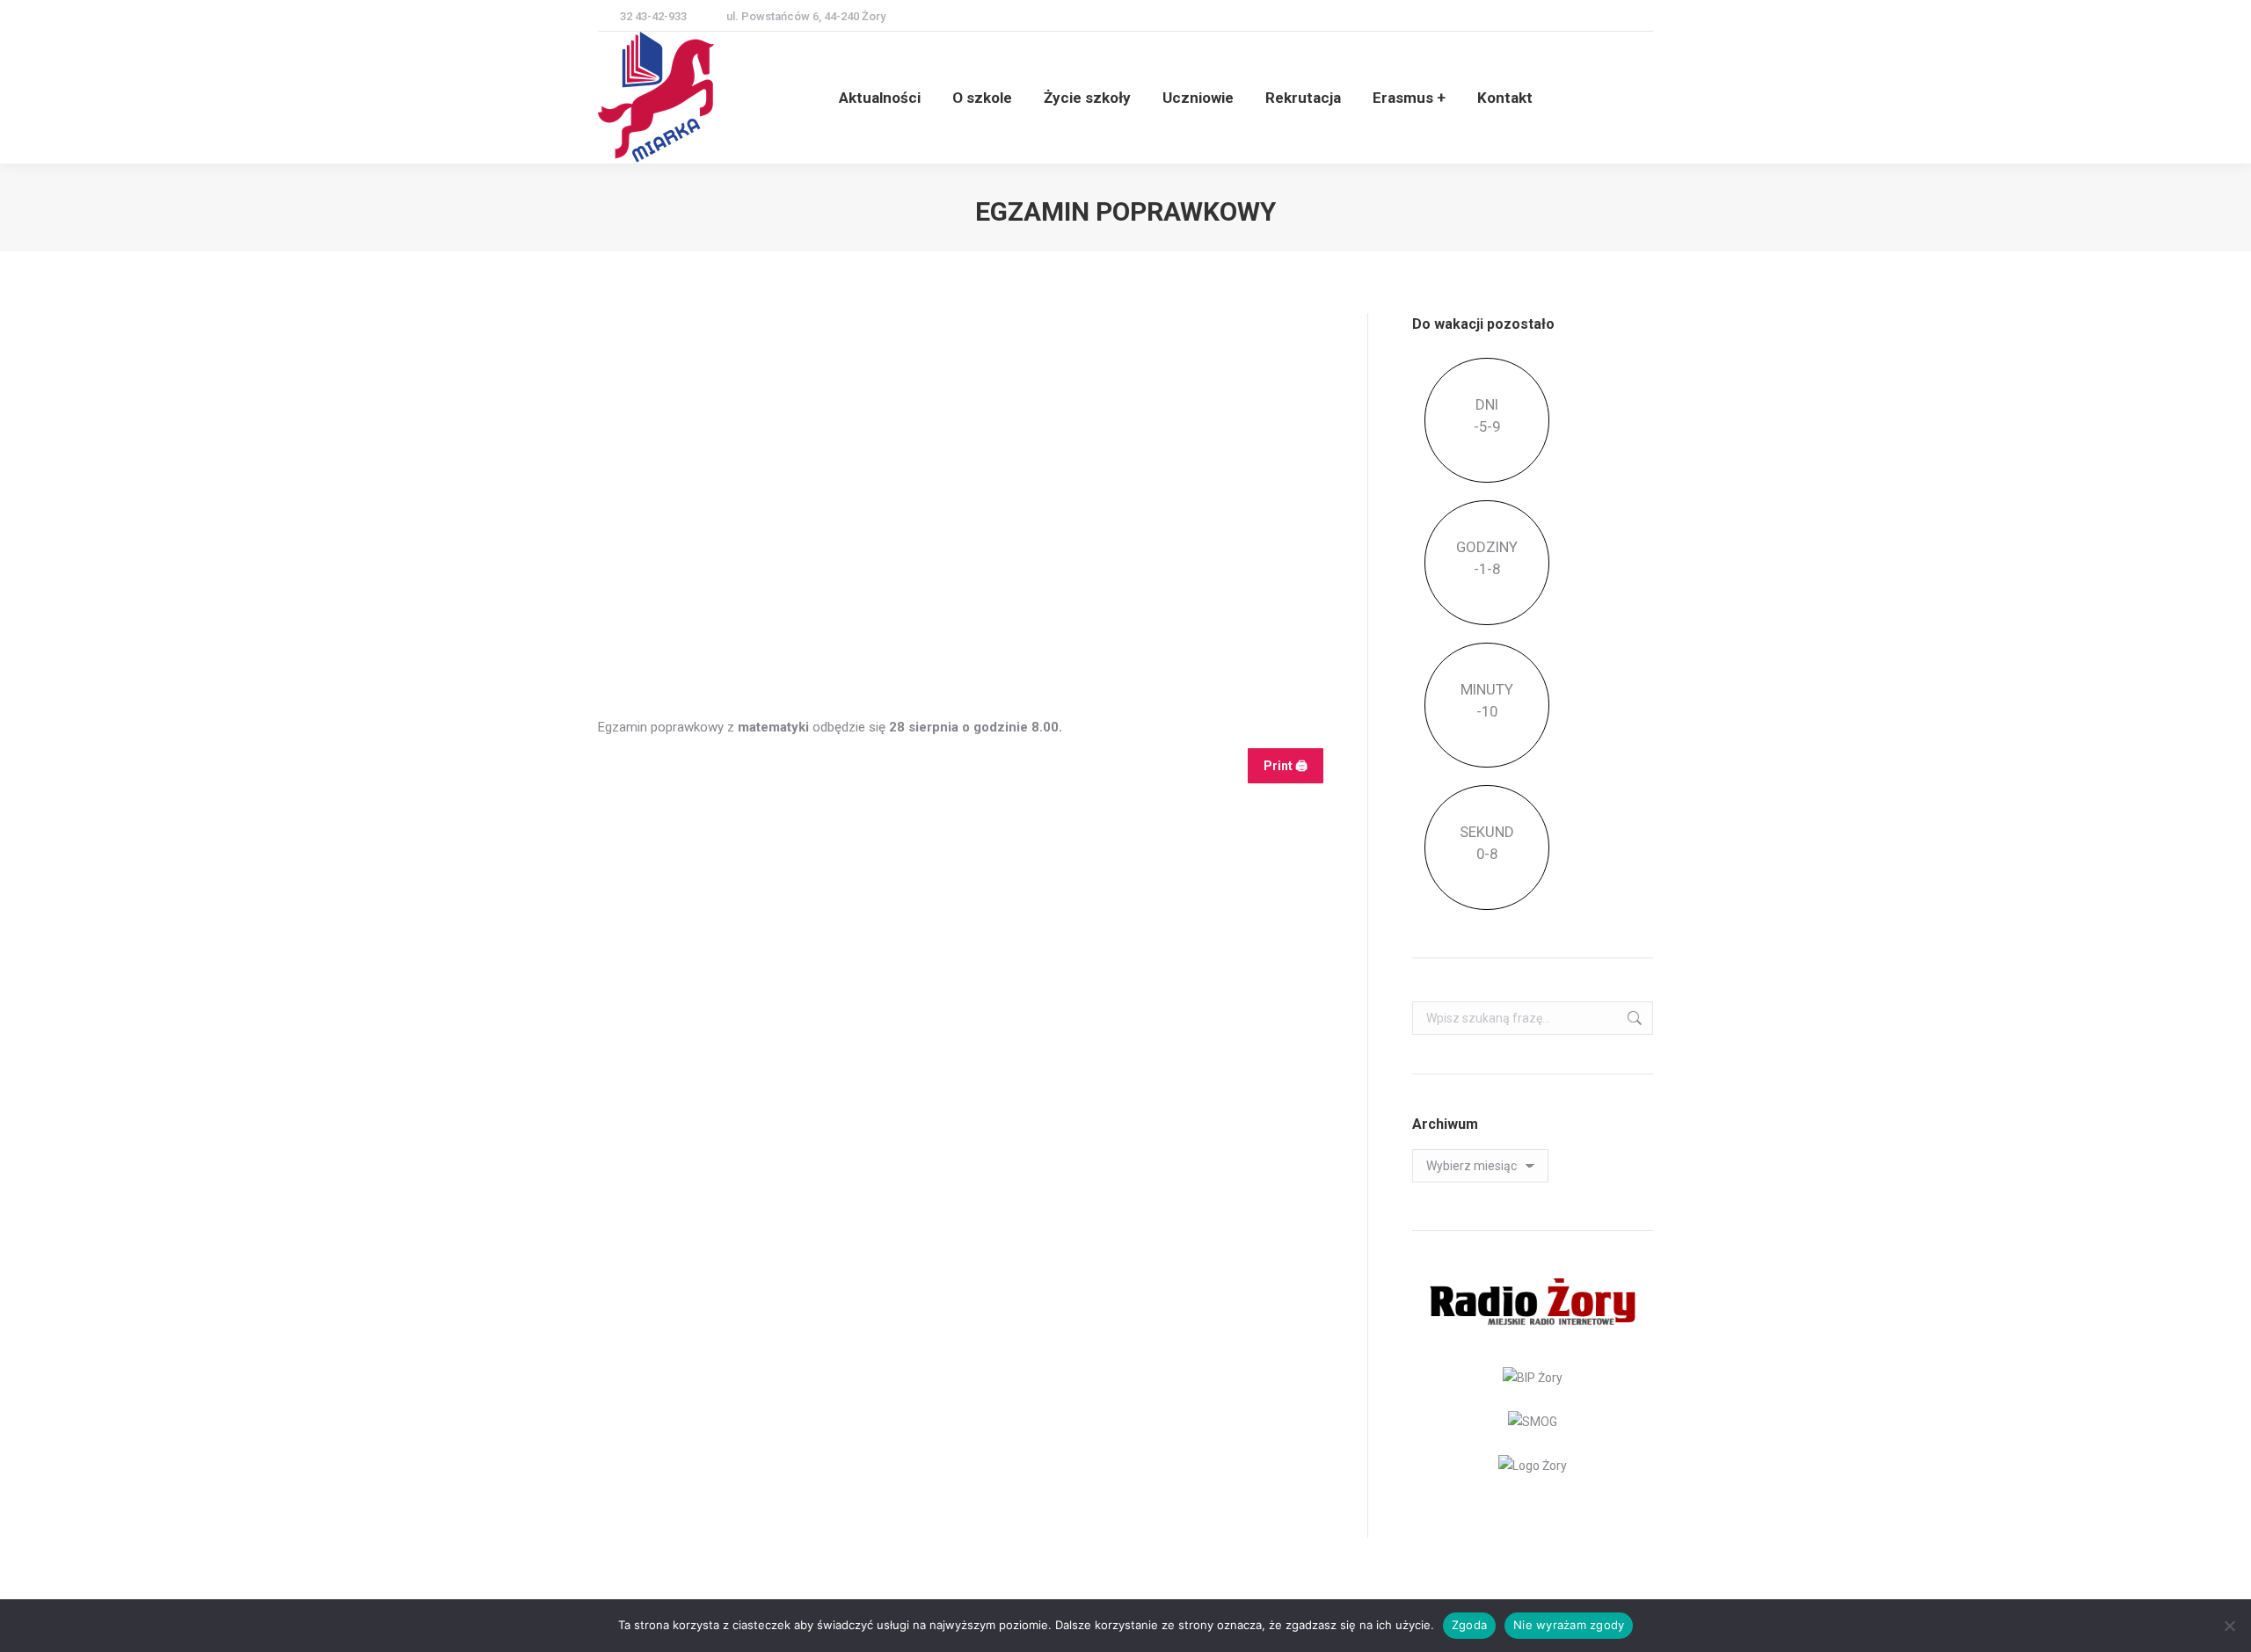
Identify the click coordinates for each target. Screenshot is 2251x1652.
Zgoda (1469, 1625)
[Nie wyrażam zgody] (2229, 1626)
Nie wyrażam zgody (1569, 1625)
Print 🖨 (1286, 766)
